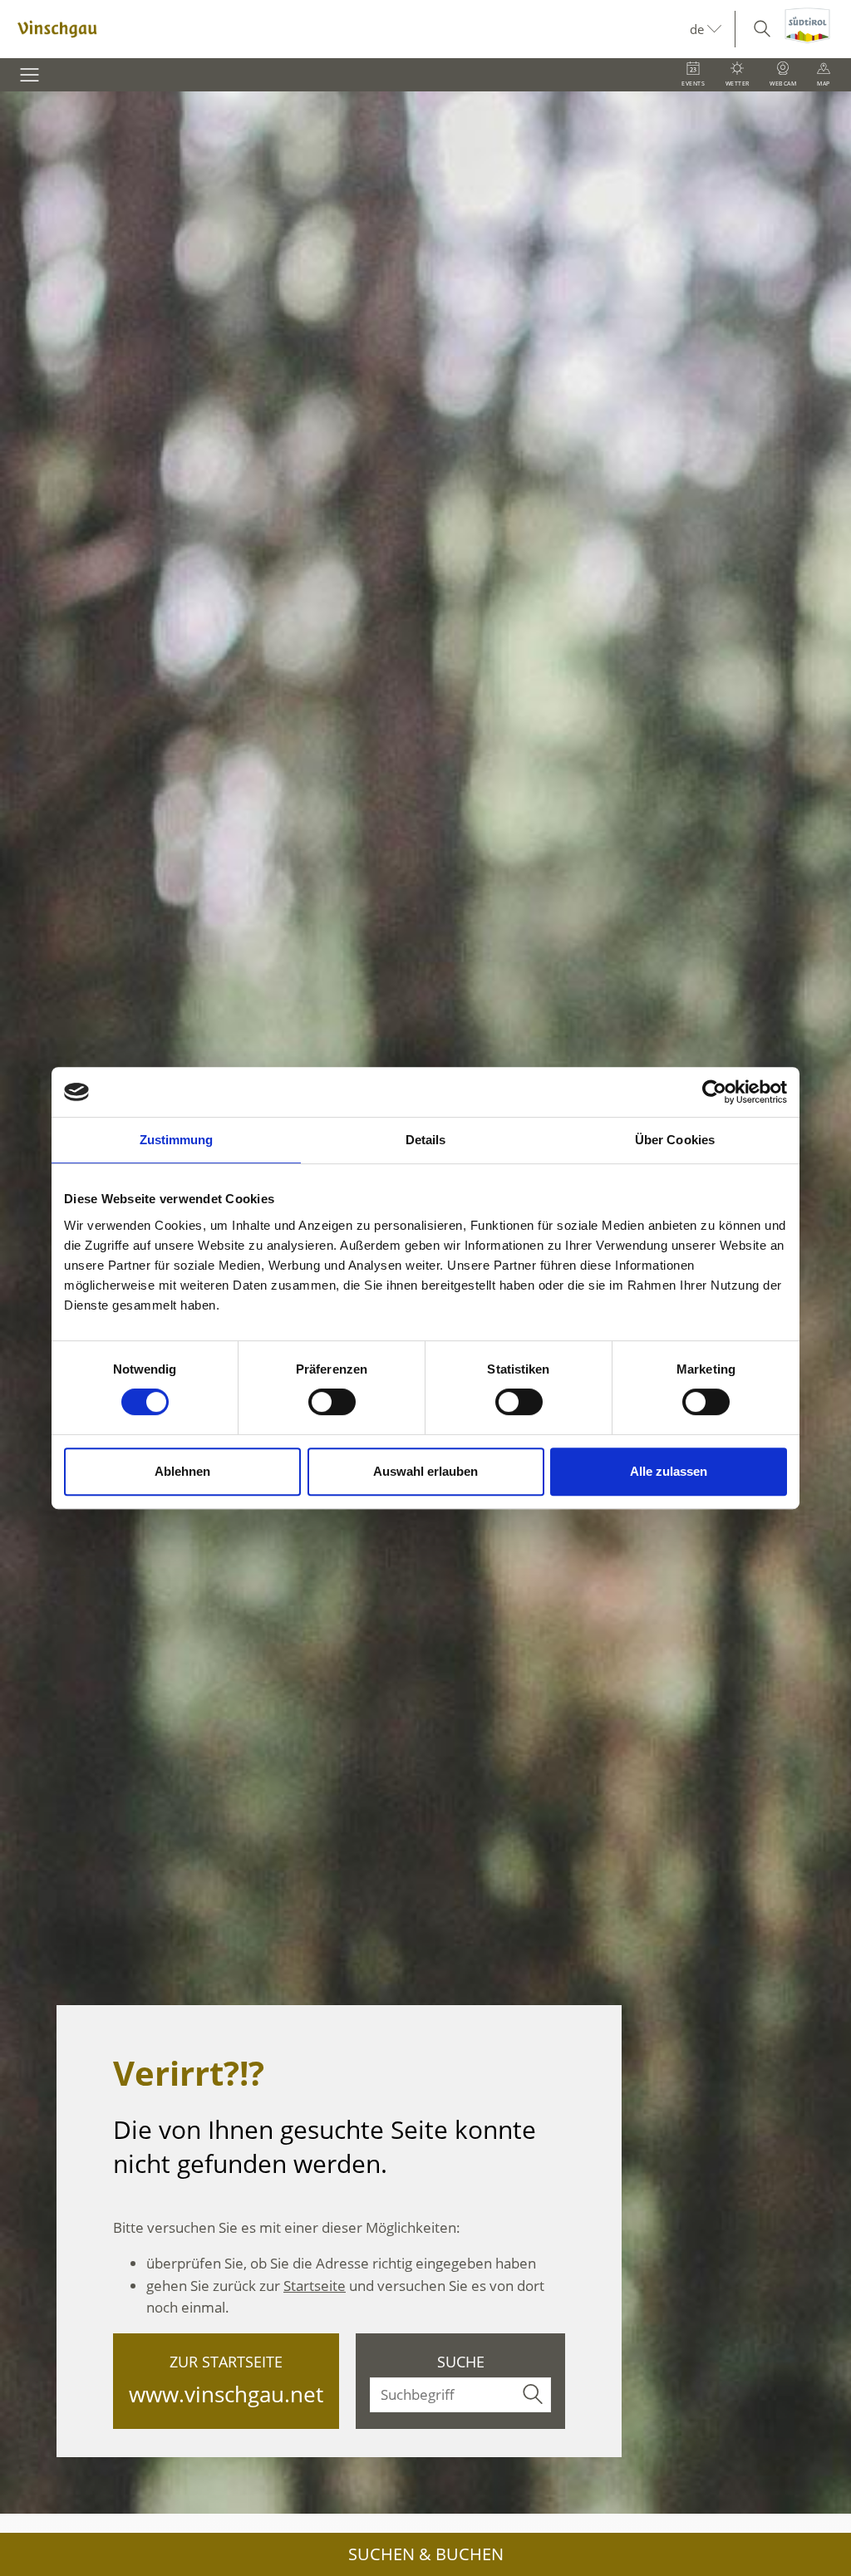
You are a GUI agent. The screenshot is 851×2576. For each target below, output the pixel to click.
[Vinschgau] (345, 29)
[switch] (332, 1402)
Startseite (315, 2286)
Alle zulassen (669, 1471)
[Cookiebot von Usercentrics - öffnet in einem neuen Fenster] (714, 1092)
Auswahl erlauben (425, 1471)
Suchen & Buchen (426, 2554)
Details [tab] (426, 1140)
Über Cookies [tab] (675, 1140)
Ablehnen (182, 1471)
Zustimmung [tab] (177, 1140)
